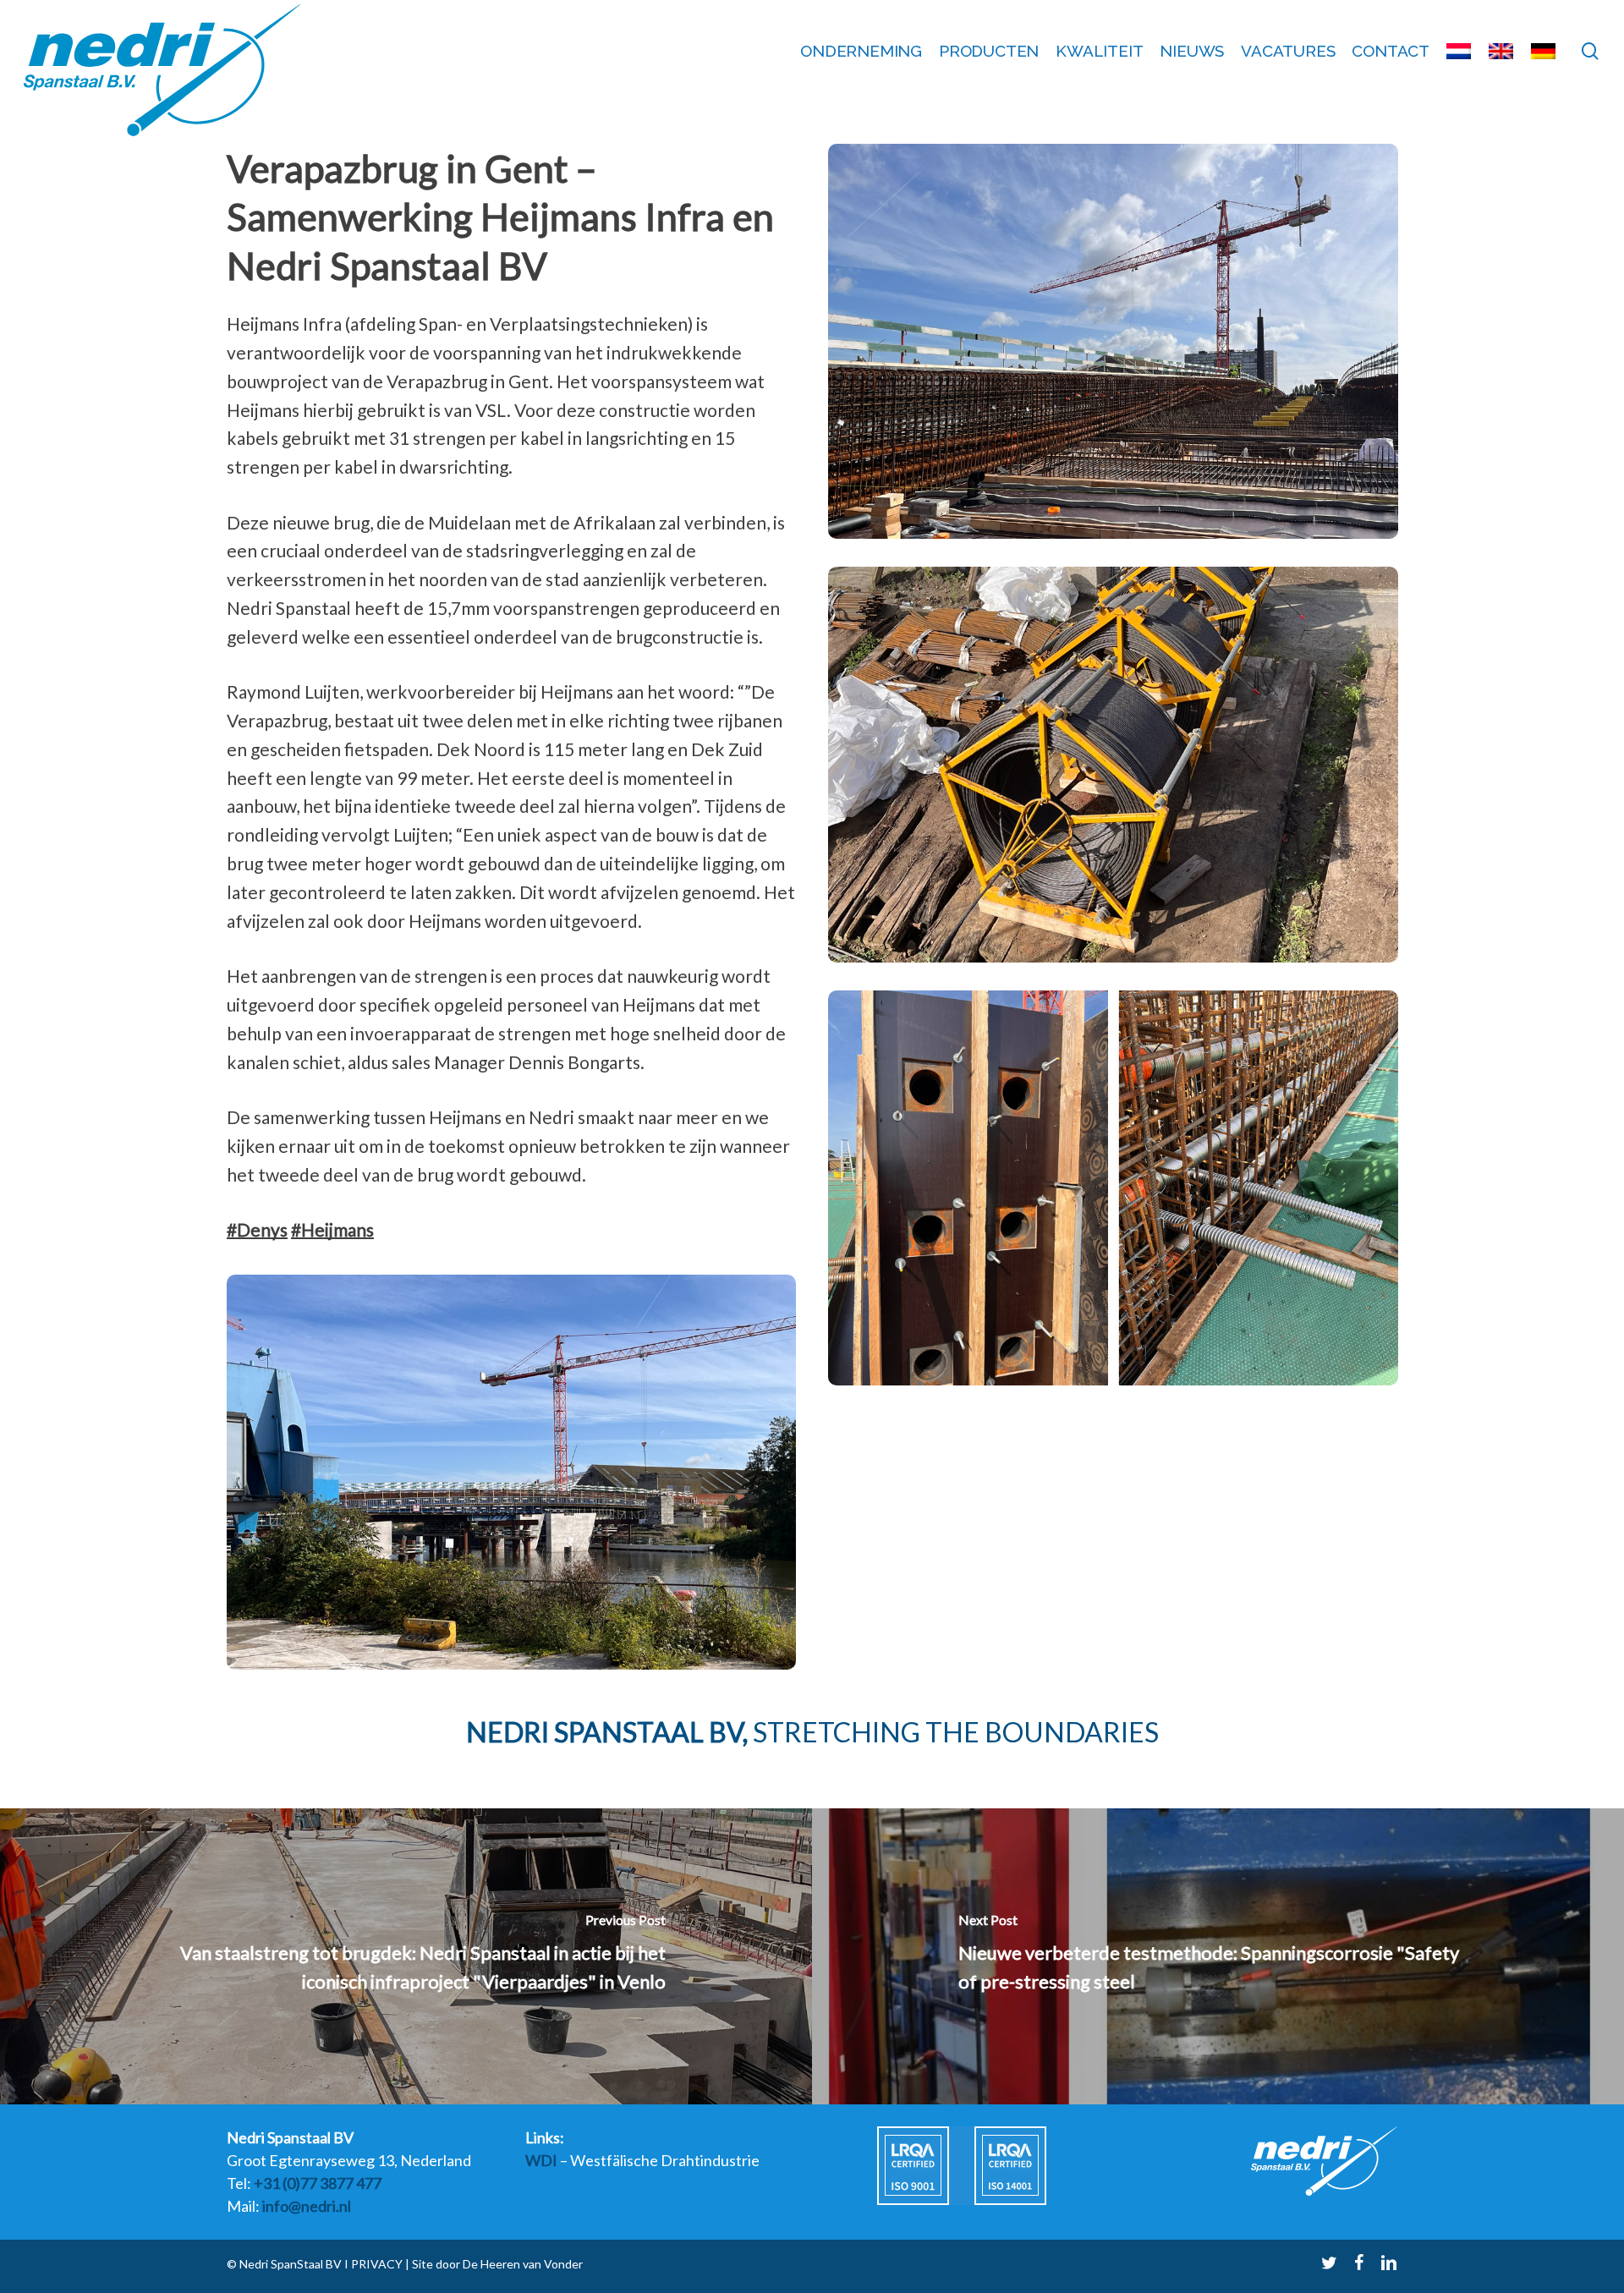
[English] (1501, 51)
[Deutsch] (1544, 51)
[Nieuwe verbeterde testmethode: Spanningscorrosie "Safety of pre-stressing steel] (1218, 1956)
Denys (257, 1229)
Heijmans (332, 1229)
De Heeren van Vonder (523, 2264)
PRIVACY (376, 2264)
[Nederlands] (1459, 51)
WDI (541, 2160)
